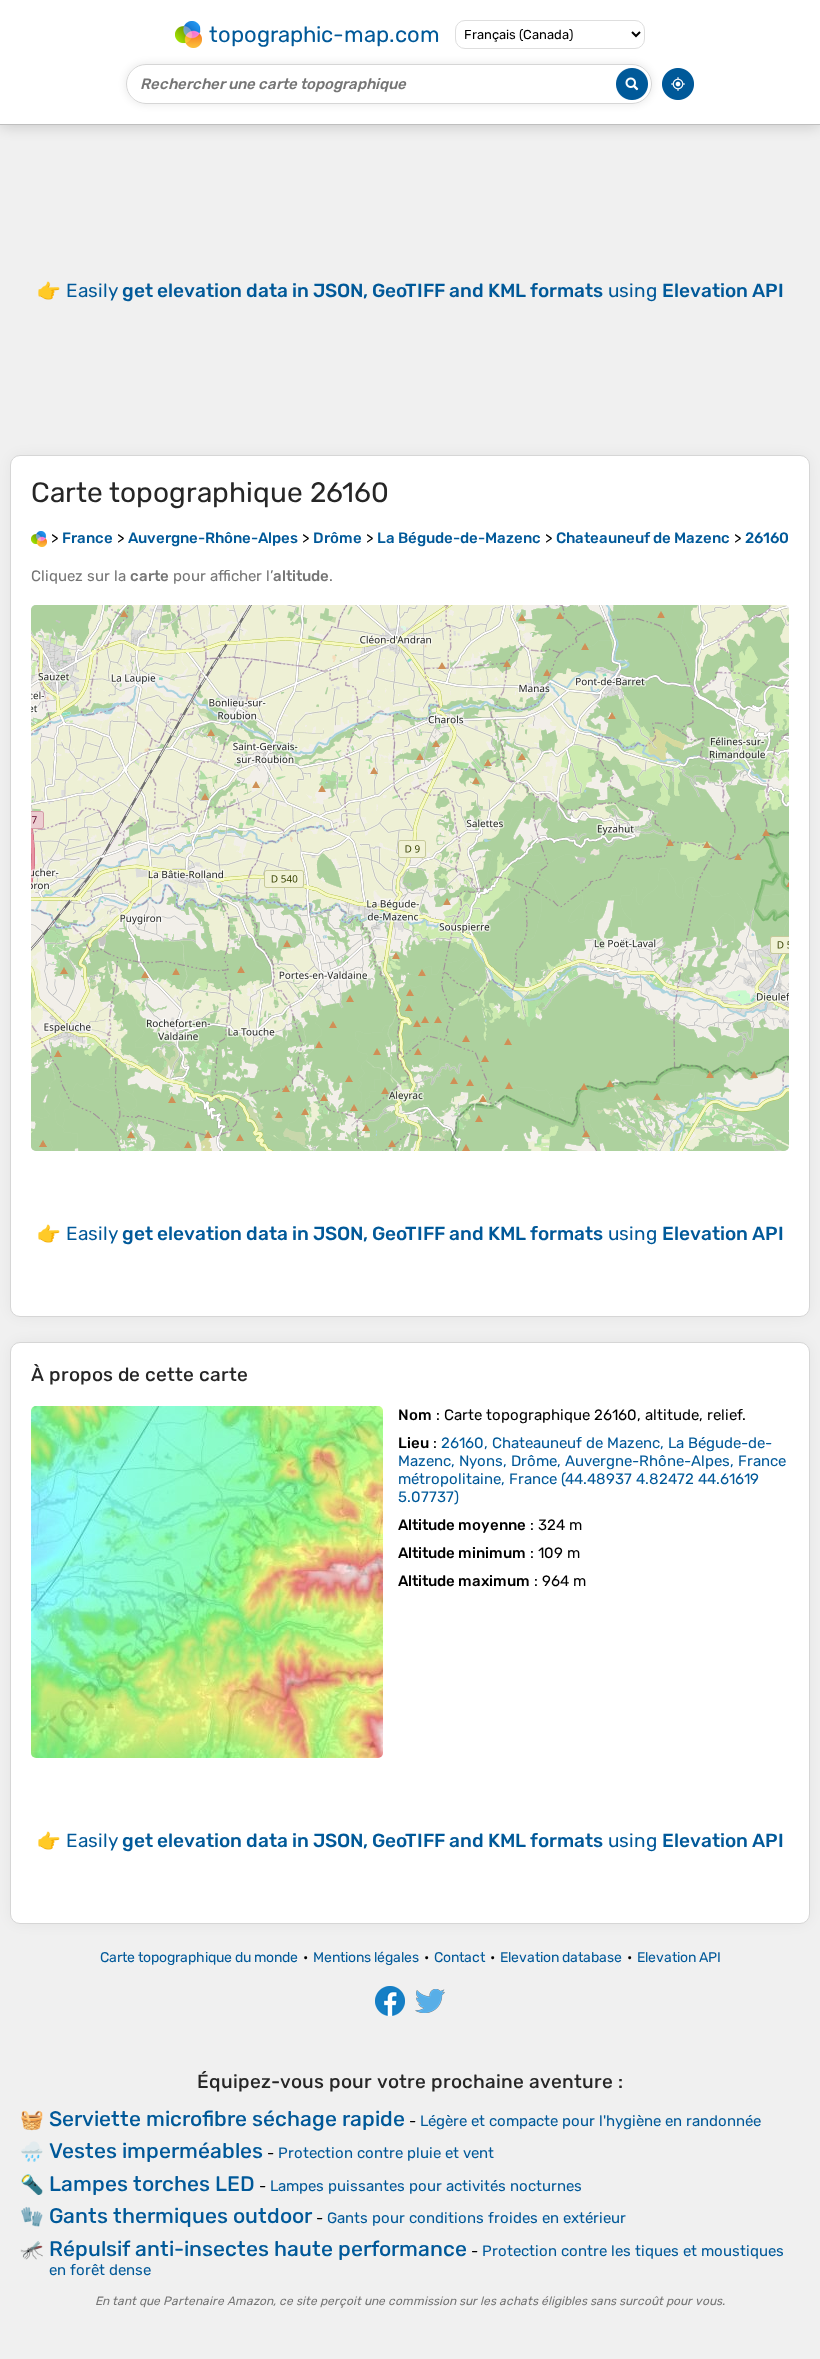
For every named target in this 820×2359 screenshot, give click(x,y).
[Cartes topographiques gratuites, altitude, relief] (39, 538)
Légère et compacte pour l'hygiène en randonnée (590, 2121)
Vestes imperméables (156, 2150)
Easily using (425, 290)
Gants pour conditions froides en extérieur (476, 2218)
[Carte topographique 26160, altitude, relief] (207, 1582)
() (592, 1470)
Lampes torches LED (152, 2183)
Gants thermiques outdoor (180, 2215)
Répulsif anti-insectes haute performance (258, 2248)
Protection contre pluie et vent (386, 2153)
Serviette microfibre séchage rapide (227, 2118)
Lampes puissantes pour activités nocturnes (426, 2186)
